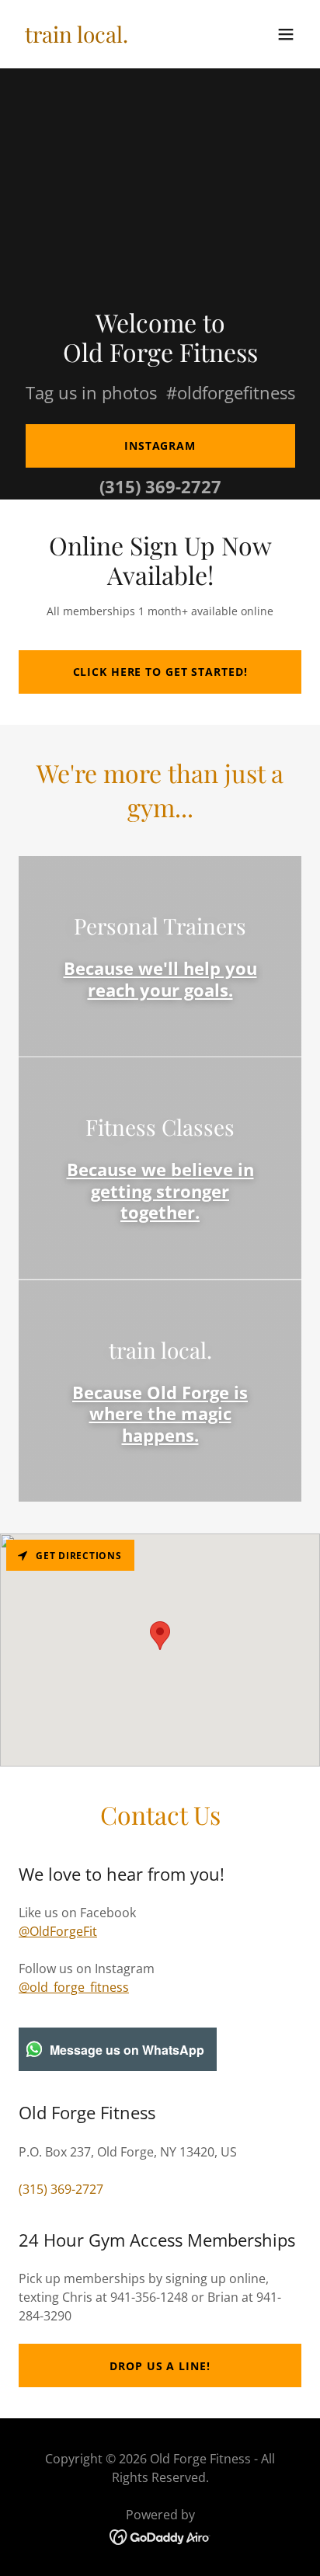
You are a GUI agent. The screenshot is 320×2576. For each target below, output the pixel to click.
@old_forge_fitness (74, 1987)
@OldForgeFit (58, 1931)
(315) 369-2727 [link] (160, 486)
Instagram (160, 446)
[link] (77, 38)
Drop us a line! (160, 2366)
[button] (286, 34)
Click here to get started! (160, 672)
